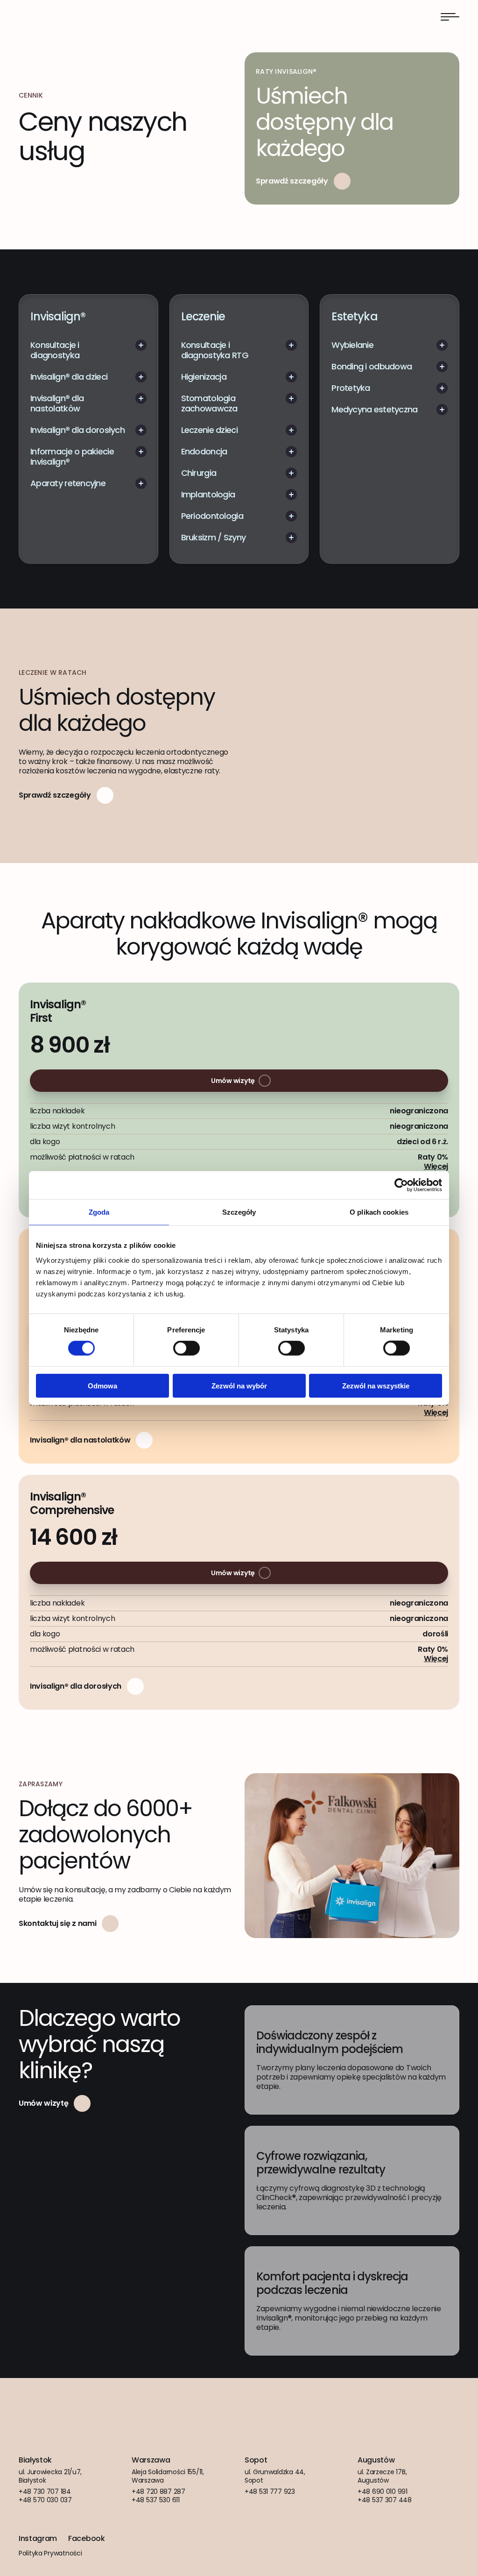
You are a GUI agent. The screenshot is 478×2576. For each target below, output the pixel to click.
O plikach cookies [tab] (379, 1212)
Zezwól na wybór (239, 1385)
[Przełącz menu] (450, 17)
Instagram (38, 2539)
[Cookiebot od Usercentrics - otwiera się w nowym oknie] (401, 1185)
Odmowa (102, 1385)
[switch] (186, 1348)
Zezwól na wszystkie (376, 1385)
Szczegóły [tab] (239, 1212)
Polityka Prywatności (50, 2553)
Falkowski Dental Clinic (50, 17)
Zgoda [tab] (99, 1212)
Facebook (86, 2539)
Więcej (436, 1166)
